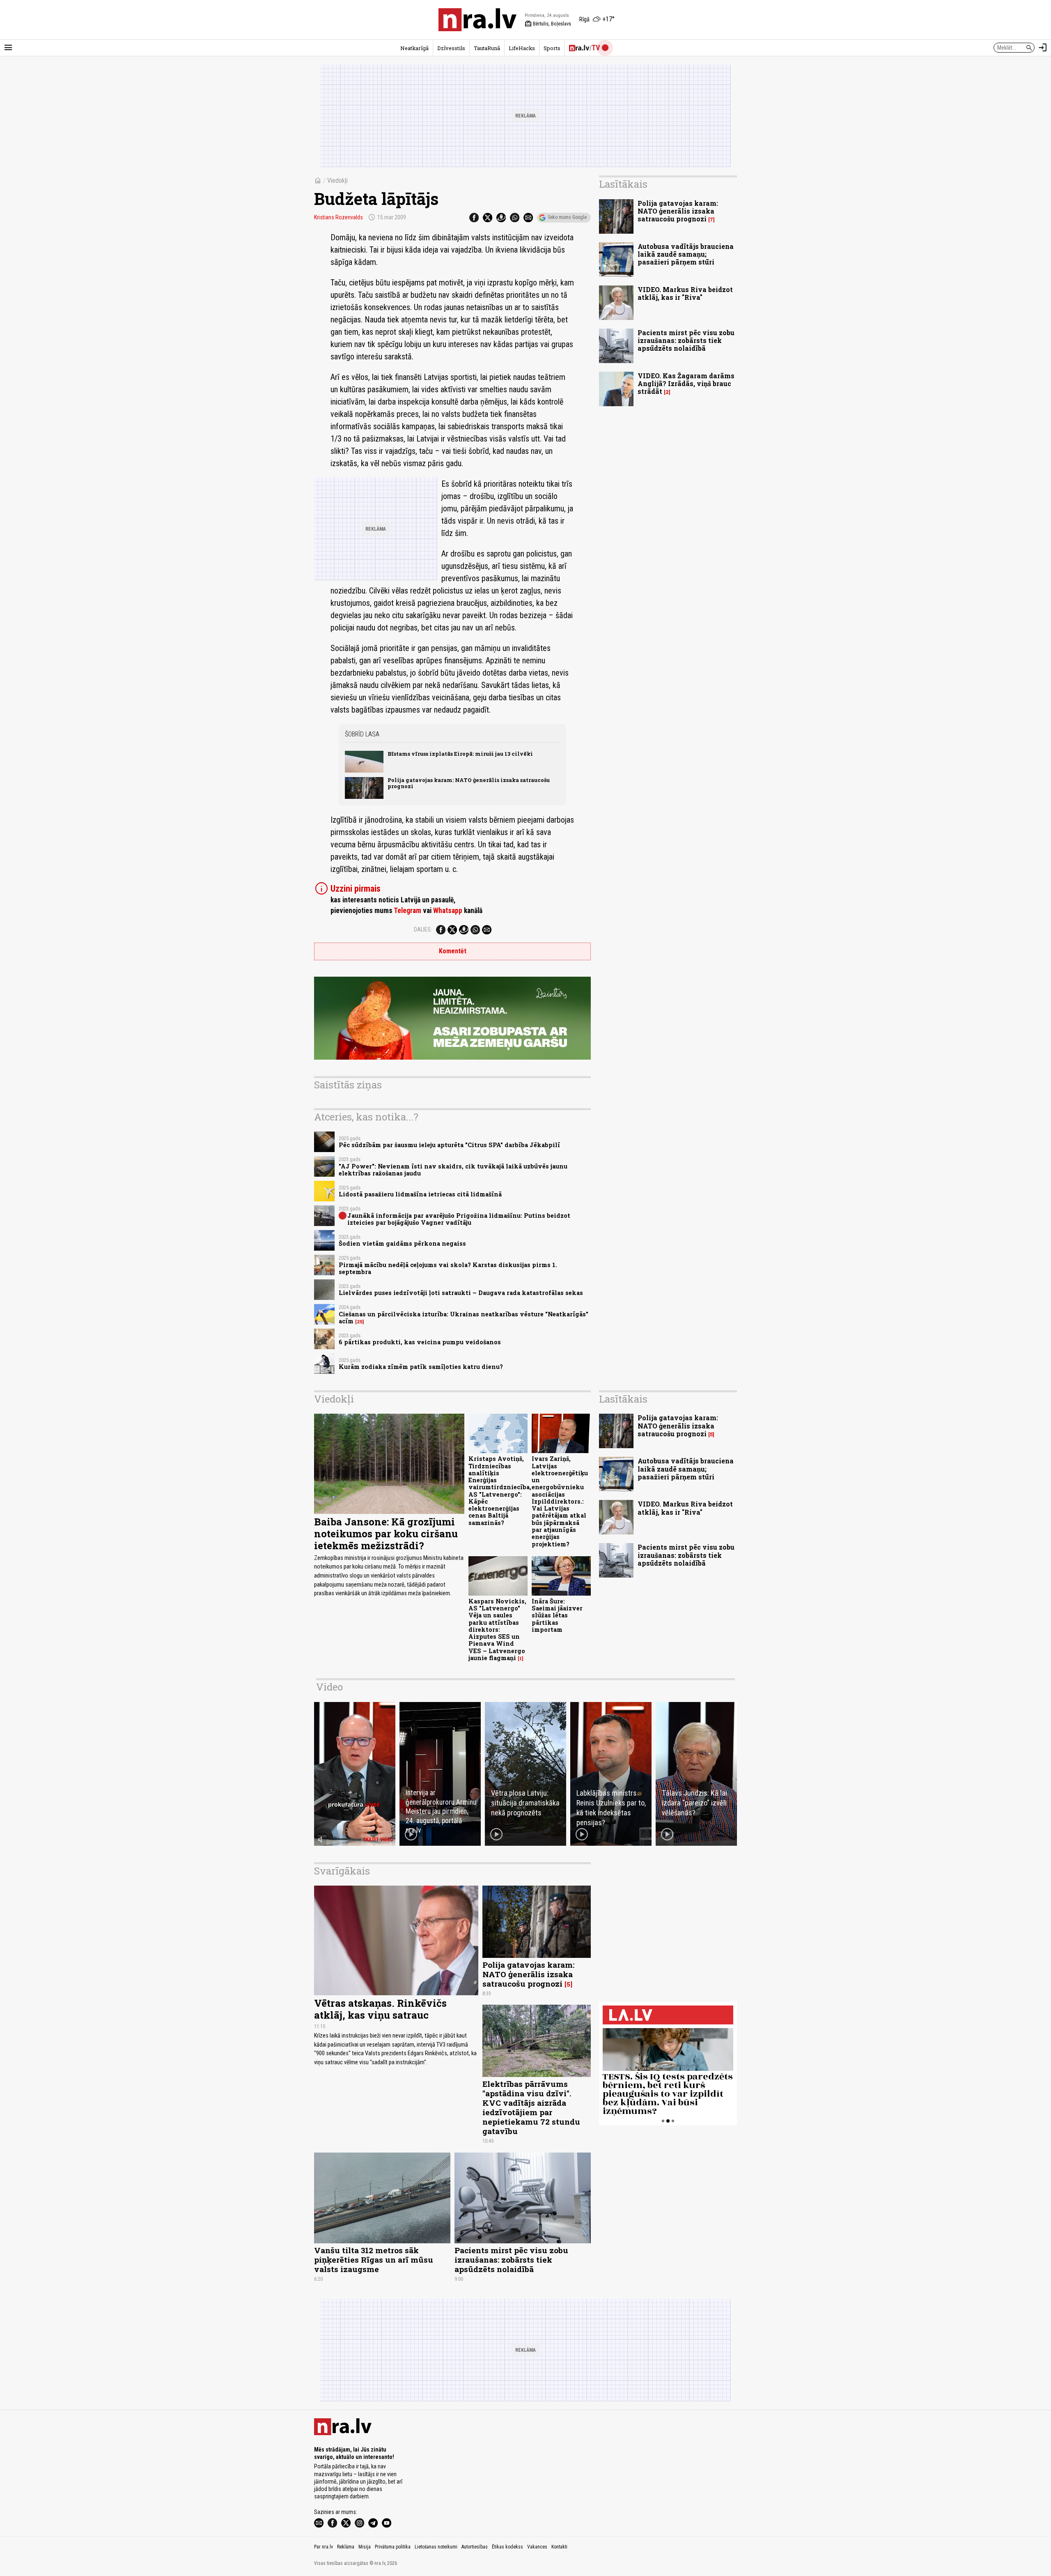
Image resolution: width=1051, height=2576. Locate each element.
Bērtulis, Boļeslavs (548, 24)
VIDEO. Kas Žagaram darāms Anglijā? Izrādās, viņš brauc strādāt (686, 383)
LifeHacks (522, 48)
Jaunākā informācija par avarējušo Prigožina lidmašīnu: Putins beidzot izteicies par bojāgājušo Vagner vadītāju (459, 1219)
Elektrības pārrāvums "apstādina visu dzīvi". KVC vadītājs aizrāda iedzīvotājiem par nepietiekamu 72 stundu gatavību (531, 2107)
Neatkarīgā (414, 48)
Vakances (537, 2547)
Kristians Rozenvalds (338, 217)
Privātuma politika (393, 2547)
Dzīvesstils (451, 48)
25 (360, 1322)
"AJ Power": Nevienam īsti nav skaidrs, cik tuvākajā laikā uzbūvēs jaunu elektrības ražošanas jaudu (453, 1170)
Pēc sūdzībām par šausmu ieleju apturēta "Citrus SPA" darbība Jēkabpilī (449, 1145)
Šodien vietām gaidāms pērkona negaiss (402, 1243)
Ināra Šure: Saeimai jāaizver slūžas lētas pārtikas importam (557, 1615)
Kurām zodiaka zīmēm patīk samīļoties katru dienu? (421, 1367)
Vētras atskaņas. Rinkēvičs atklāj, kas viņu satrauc (380, 2009)
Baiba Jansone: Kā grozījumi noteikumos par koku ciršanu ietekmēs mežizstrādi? (386, 1534)
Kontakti (559, 2547)
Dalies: (423, 929)
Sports (552, 48)
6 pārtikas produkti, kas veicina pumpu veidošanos (420, 1342)
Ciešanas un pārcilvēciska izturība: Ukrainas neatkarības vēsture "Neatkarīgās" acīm (464, 1318)
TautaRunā (487, 48)
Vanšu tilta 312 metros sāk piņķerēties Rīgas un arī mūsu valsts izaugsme (374, 2260)
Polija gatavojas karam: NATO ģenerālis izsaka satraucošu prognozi (469, 783)
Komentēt (453, 951)
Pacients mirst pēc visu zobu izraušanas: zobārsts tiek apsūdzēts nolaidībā (686, 340)
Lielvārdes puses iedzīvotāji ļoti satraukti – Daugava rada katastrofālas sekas (461, 1293)
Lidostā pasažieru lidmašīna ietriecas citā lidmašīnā (420, 1194)
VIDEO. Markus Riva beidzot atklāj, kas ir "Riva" (685, 293)
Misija (365, 2547)
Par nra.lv (324, 2547)
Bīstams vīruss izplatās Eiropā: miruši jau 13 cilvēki (460, 754)
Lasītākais (623, 184)
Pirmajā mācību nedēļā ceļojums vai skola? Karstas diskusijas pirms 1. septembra (448, 1268)
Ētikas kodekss (507, 2547)
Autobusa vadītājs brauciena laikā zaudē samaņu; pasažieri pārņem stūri (686, 254)
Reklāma (346, 2547)
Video (329, 1687)
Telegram (407, 911)
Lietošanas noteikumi (436, 2547)
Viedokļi (337, 181)
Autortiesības (475, 2547)
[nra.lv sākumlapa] (477, 20)
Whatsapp (448, 911)
